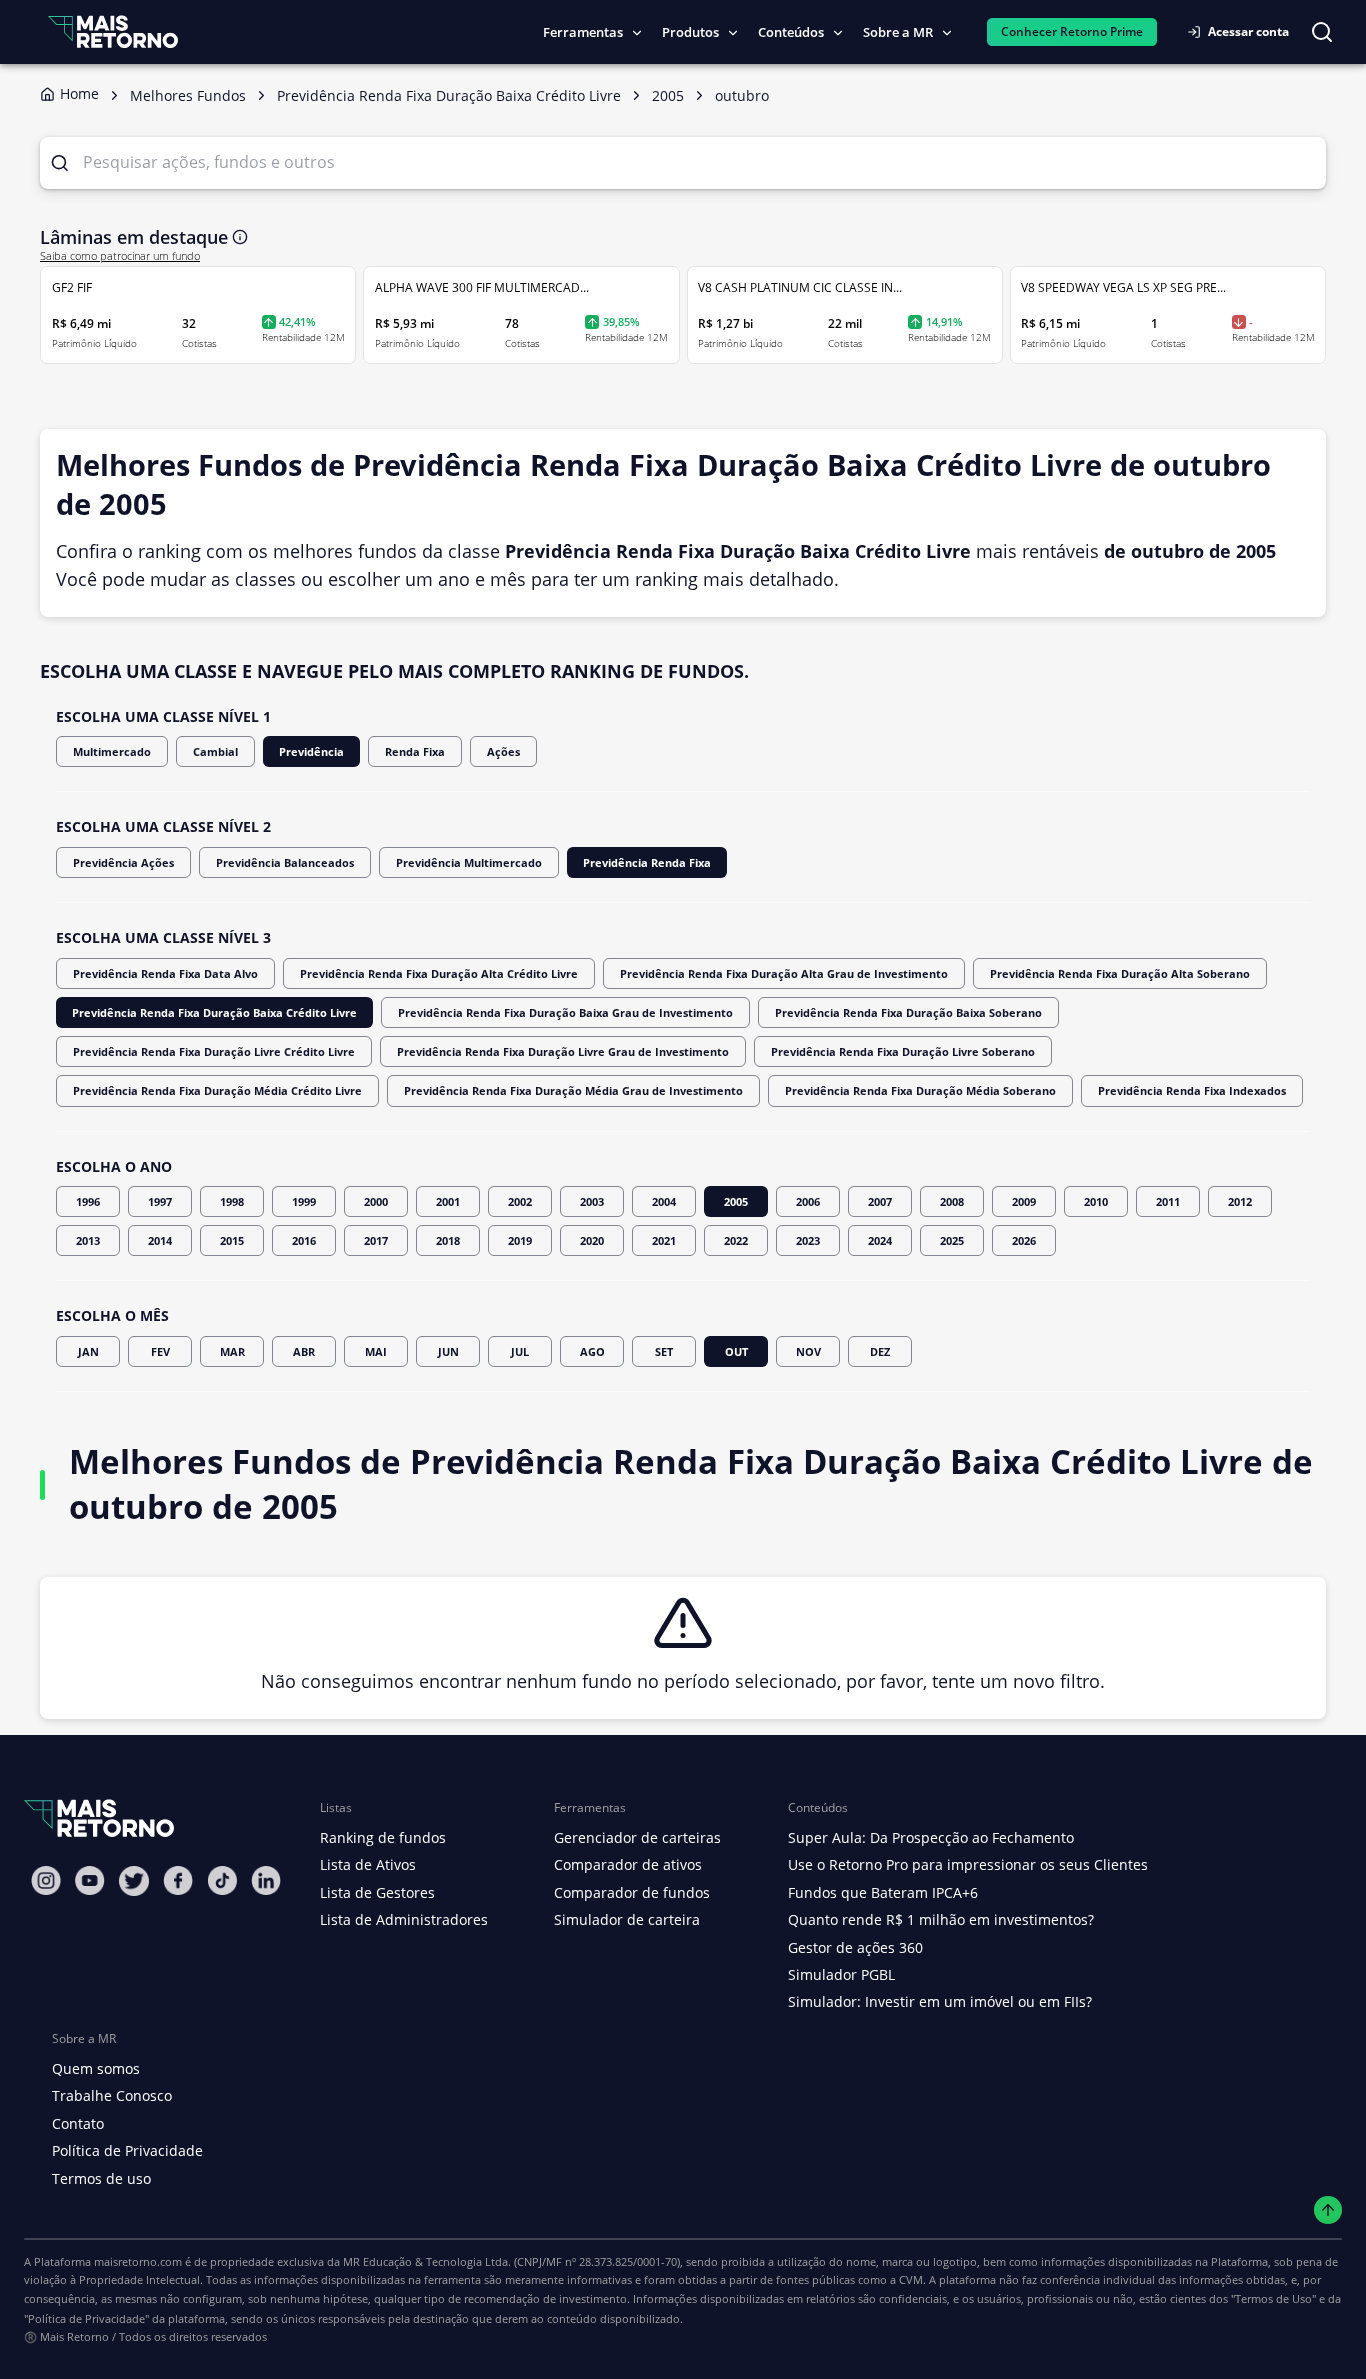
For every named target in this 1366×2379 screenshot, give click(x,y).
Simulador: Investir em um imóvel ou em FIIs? (940, 2001)
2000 (376, 1201)
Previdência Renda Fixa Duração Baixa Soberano (908, 1012)
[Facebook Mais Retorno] (178, 1880)
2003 (592, 1201)
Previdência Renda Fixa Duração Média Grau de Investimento (573, 1090)
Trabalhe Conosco (112, 2095)
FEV (160, 1351)
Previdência (311, 751)
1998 (232, 1201)
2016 (304, 1240)
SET (664, 1351)
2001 (448, 1201)
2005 (736, 1201)
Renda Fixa (415, 751)
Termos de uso (101, 2178)
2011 (1168, 1201)
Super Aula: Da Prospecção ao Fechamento (931, 1837)
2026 (1024, 1240)
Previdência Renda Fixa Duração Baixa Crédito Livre (214, 1012)
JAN (88, 1351)
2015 (232, 1240)
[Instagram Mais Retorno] (46, 1880)
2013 (88, 1240)
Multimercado (112, 751)
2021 (664, 1240)
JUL (520, 1351)
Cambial (215, 751)
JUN (448, 1351)
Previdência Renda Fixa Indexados (1192, 1090)
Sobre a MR (898, 32)
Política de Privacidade (127, 2150)
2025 (952, 1240)
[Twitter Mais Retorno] (134, 1881)
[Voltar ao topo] (1328, 2210)
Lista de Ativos (368, 1864)
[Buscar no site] (1322, 32)
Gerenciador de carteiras (637, 1837)
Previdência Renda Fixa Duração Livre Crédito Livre (214, 1051)
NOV (808, 1351)
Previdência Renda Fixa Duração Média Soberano (920, 1090)
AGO (592, 1351)
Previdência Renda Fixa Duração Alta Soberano (1120, 973)
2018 (448, 1240)
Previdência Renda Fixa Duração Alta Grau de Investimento (784, 973)
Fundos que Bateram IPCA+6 (883, 1892)
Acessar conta (1248, 31)
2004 (664, 1201)
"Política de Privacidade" (86, 2318)
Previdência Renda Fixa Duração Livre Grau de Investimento (563, 1051)
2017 (376, 1240)
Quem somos (96, 2068)
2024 (880, 1240)
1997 (160, 1201)
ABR (304, 1351)
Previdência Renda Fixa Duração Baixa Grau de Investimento (565, 1012)
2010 (1096, 1201)
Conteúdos (791, 32)
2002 (520, 1201)
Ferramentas (583, 32)
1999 (304, 1201)
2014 (160, 1240)
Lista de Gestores (377, 1892)
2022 (736, 1240)
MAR (232, 1351)
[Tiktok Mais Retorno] (222, 1880)
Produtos (690, 32)
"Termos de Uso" (1273, 2298)
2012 (1240, 1201)
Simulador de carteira (627, 1919)
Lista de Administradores (404, 1919)
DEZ (880, 1351)
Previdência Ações (123, 862)
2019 (520, 1240)
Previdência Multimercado (469, 862)
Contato (78, 2123)
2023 (808, 1240)
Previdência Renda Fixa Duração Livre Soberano (903, 1051)
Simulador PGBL (841, 1974)
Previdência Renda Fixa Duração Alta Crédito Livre (439, 973)
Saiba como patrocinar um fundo (120, 256)
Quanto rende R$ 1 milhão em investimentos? (941, 1919)
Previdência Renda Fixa (647, 862)
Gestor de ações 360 (855, 1947)
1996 (88, 1201)
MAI (376, 1351)
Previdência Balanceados (285, 862)
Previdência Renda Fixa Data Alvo (165, 973)
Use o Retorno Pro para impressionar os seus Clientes (968, 1864)
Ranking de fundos (383, 1837)
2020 (592, 1240)
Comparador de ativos (628, 1864)
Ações (503, 751)
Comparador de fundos (632, 1892)
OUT (736, 1351)
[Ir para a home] (113, 31)
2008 (952, 1201)
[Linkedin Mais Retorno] (266, 1880)
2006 (808, 1201)
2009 (1024, 1201)
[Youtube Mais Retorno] (90, 1880)
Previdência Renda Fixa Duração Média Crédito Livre (217, 1090)
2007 (880, 1201)
